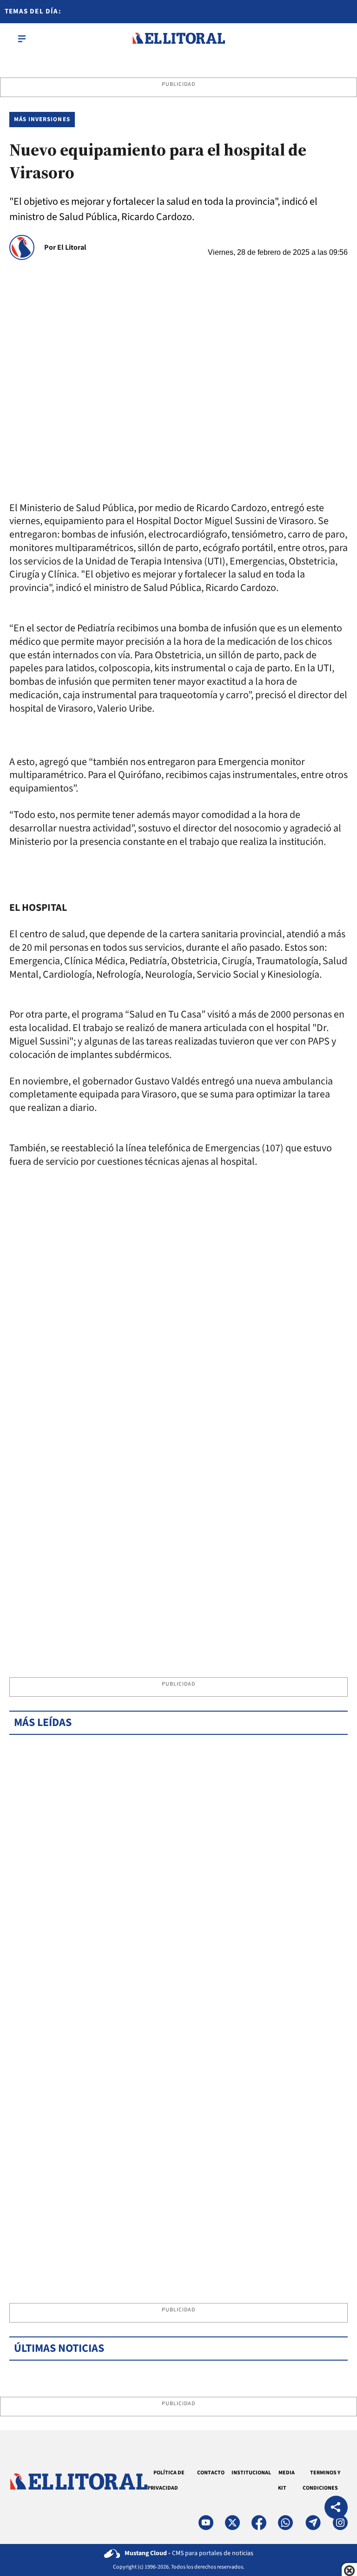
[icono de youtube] (206, 2523)
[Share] (336, 2508)
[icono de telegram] (313, 2523)
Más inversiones (42, 119)
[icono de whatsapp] (285, 2523)
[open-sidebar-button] (22, 39)
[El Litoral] (178, 39)
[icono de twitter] (232, 2523)
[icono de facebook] (259, 2523)
